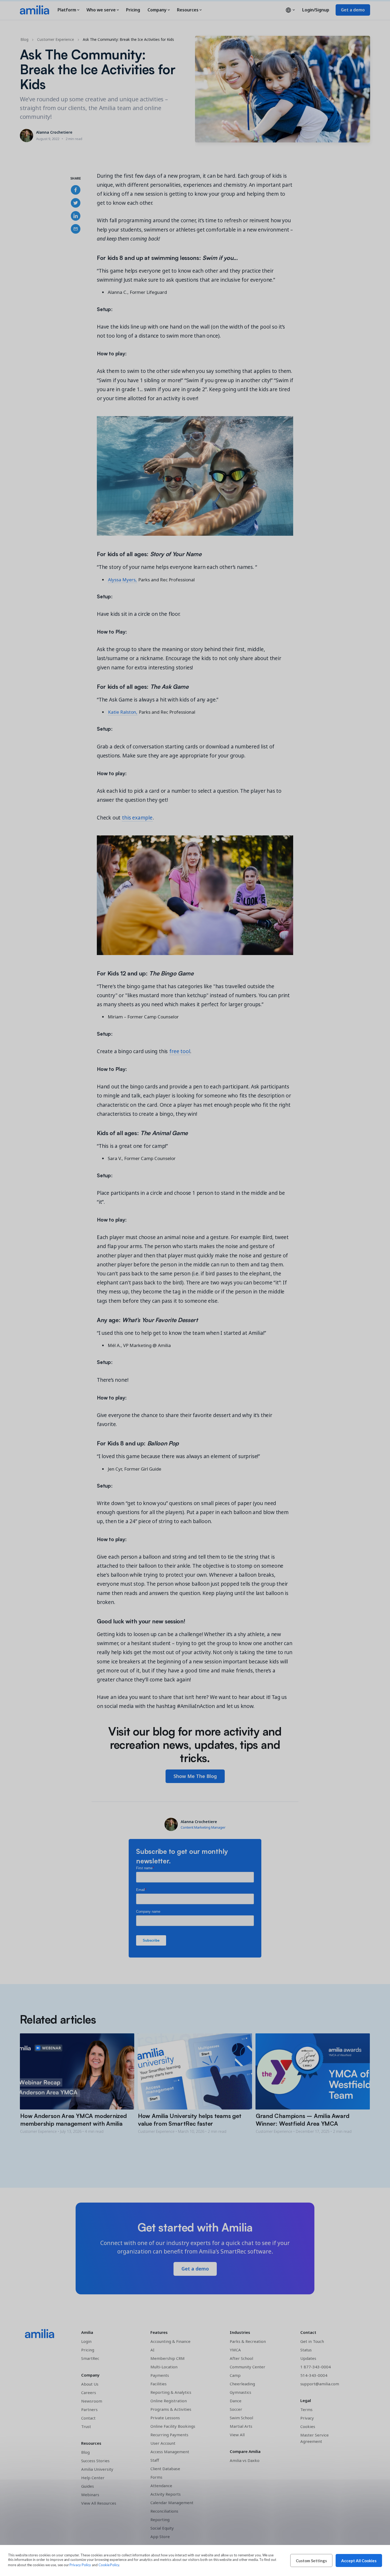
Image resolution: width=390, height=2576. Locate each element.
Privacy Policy (80, 2565)
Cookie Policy (109, 2565)
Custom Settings (311, 2561)
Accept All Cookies (359, 2561)
